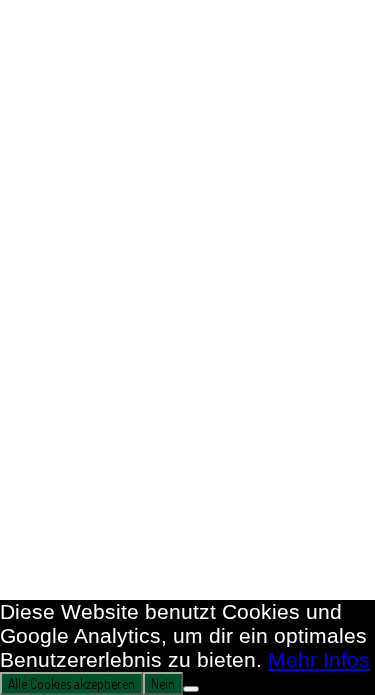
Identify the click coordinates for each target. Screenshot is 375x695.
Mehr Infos (319, 659)
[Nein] (191, 689)
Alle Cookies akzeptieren (71, 683)
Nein (163, 683)
